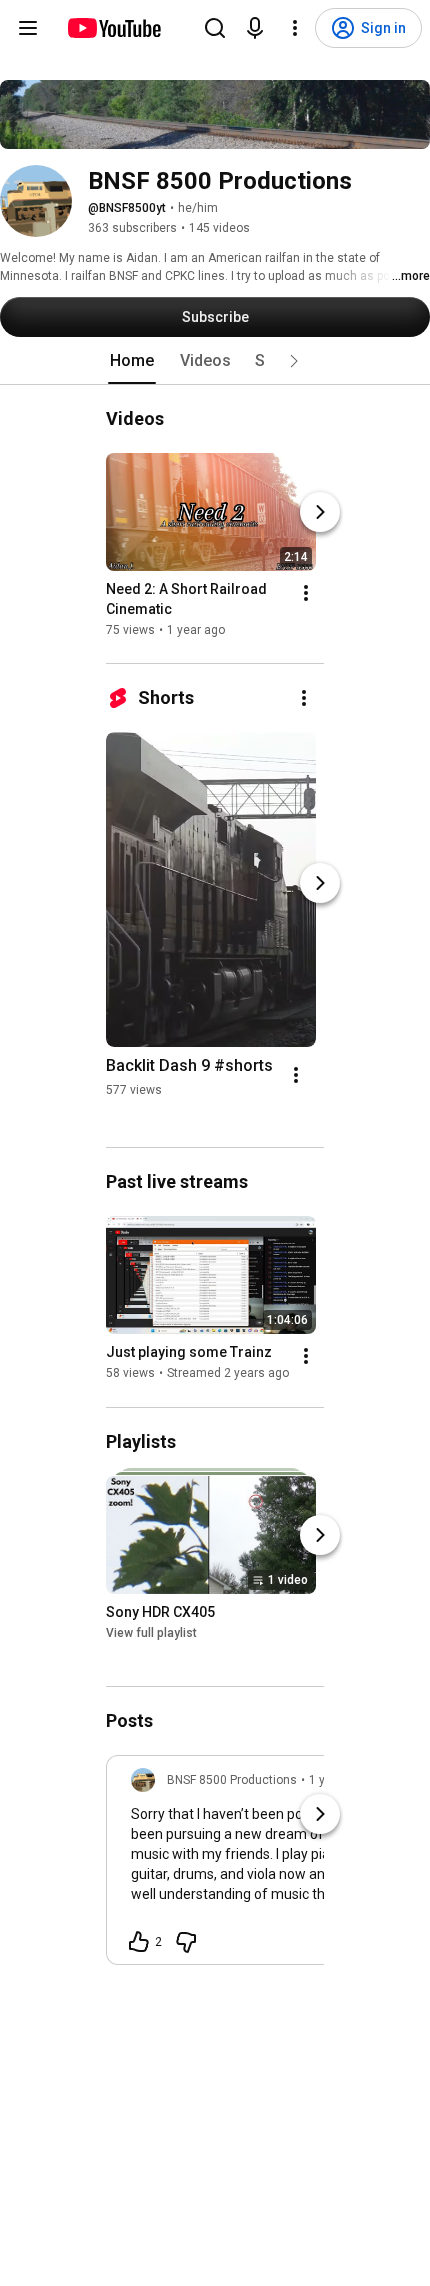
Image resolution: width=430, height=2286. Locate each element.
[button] (294, 361)
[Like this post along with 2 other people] (139, 1942)
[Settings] (295, 28)
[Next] (320, 512)
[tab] (132, 361)
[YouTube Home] (113, 28)
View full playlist (151, 1633)
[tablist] (215, 361)
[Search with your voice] (255, 28)
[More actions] (306, 593)
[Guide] (28, 28)
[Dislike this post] (186, 1942)
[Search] (215, 28)
